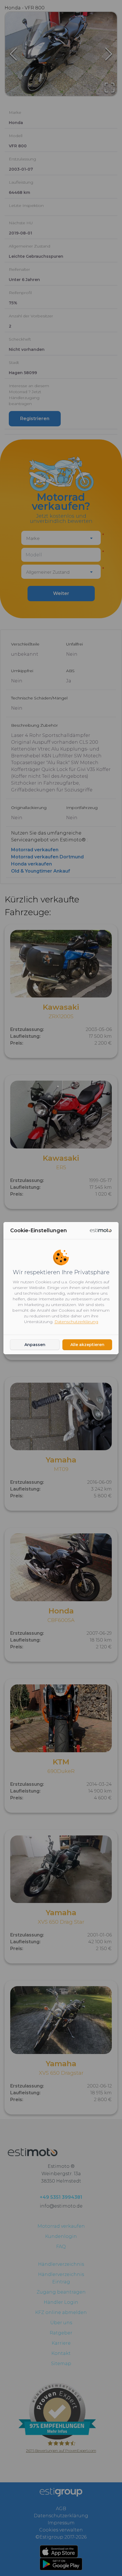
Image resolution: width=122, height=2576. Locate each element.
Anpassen (35, 1345)
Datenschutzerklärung (76, 1322)
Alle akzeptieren (87, 1345)
